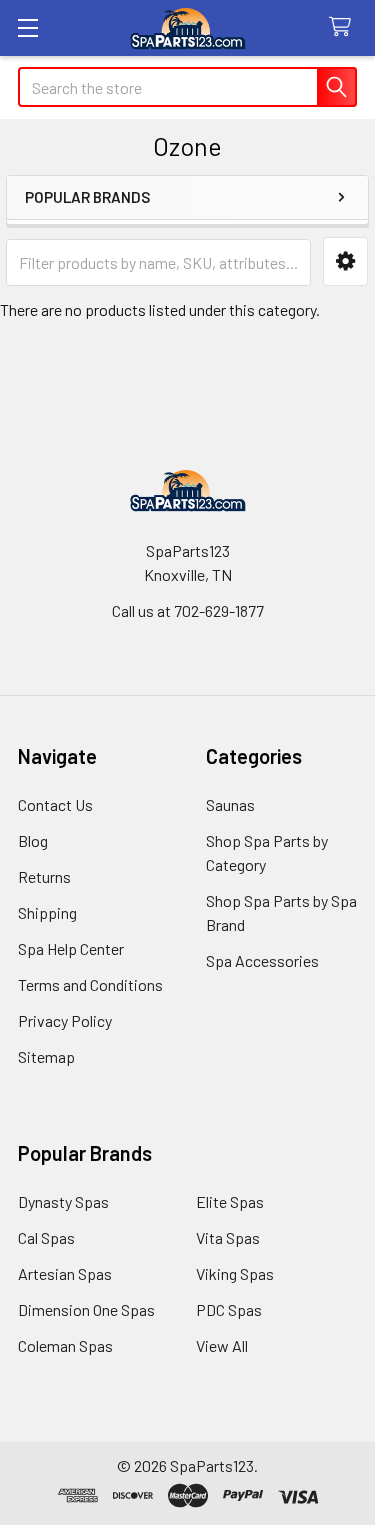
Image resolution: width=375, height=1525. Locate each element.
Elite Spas (230, 1201)
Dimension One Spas (86, 1309)
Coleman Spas (65, 1345)
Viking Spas (235, 1273)
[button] (345, 261)
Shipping (47, 912)
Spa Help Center (71, 948)
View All (222, 1345)
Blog (33, 840)
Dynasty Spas (63, 1201)
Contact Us (55, 804)
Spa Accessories (262, 960)
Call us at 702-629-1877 (188, 610)
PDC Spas (229, 1309)
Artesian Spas (65, 1273)
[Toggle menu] (27, 27)
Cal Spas (46, 1237)
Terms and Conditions (90, 984)
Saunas (230, 804)
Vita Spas (228, 1237)
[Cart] (344, 27)
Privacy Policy (65, 1020)
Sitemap (46, 1056)
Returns (44, 876)
